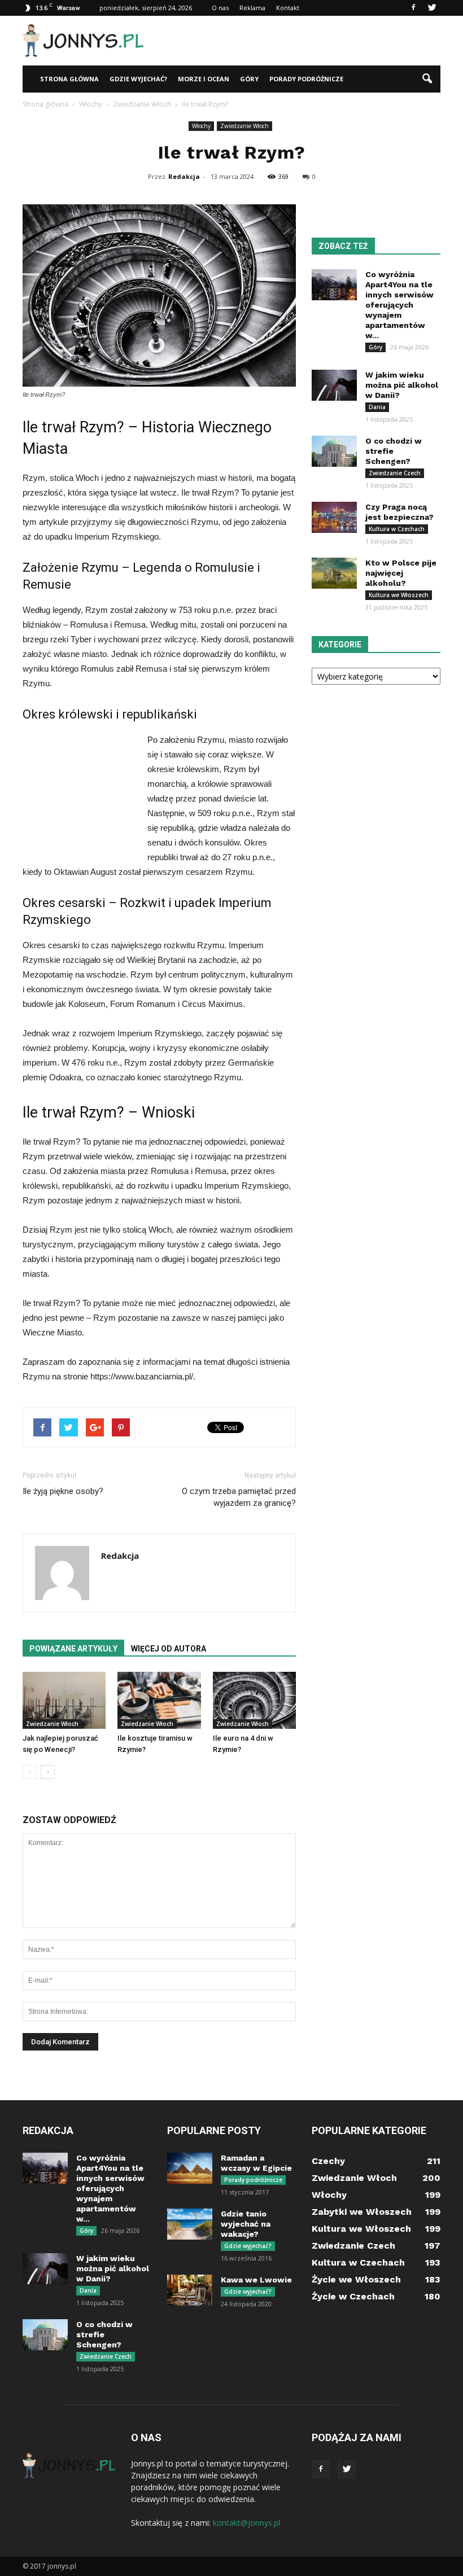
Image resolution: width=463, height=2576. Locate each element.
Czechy (328, 2161)
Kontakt (288, 8)
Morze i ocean (204, 79)
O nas (220, 8)
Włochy (201, 126)
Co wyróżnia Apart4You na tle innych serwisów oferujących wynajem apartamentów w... (399, 305)
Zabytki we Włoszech (362, 2212)
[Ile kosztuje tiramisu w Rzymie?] (159, 1700)
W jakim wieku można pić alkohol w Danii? (402, 385)
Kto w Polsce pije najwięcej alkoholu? (401, 573)
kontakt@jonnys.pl (246, 2523)
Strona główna (69, 79)
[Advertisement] (308, 41)
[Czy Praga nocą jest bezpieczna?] (334, 517)
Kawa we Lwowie (256, 2280)
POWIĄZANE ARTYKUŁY (73, 1649)
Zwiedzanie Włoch (244, 126)
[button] (427, 79)
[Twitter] (432, 8)
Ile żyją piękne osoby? (63, 1491)
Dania (377, 407)
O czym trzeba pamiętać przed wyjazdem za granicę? (239, 1497)
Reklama (252, 8)
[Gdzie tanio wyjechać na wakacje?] (190, 2224)
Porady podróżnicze (306, 79)
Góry (249, 79)
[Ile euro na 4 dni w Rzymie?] (254, 1700)
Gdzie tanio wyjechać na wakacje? (246, 2224)
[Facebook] (413, 8)
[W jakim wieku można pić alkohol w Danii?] (334, 385)
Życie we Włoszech (356, 2279)
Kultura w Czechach (397, 529)
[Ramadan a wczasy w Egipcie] (190, 2168)
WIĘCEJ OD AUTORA (169, 1649)
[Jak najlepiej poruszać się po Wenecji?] (64, 1700)
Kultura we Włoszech (399, 595)
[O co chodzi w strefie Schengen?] (334, 451)
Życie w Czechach (353, 2296)
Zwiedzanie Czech (395, 473)
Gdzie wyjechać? (138, 79)
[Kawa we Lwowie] (190, 2290)
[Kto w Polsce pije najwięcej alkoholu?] (334, 573)
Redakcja (184, 176)
